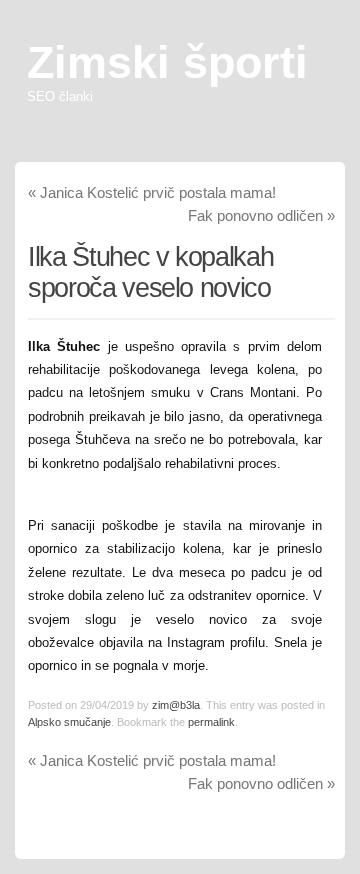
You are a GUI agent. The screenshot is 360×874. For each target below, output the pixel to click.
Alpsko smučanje (69, 722)
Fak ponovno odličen (261, 215)
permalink (211, 722)
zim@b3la (176, 705)
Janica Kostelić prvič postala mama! (152, 192)
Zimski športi (167, 62)
